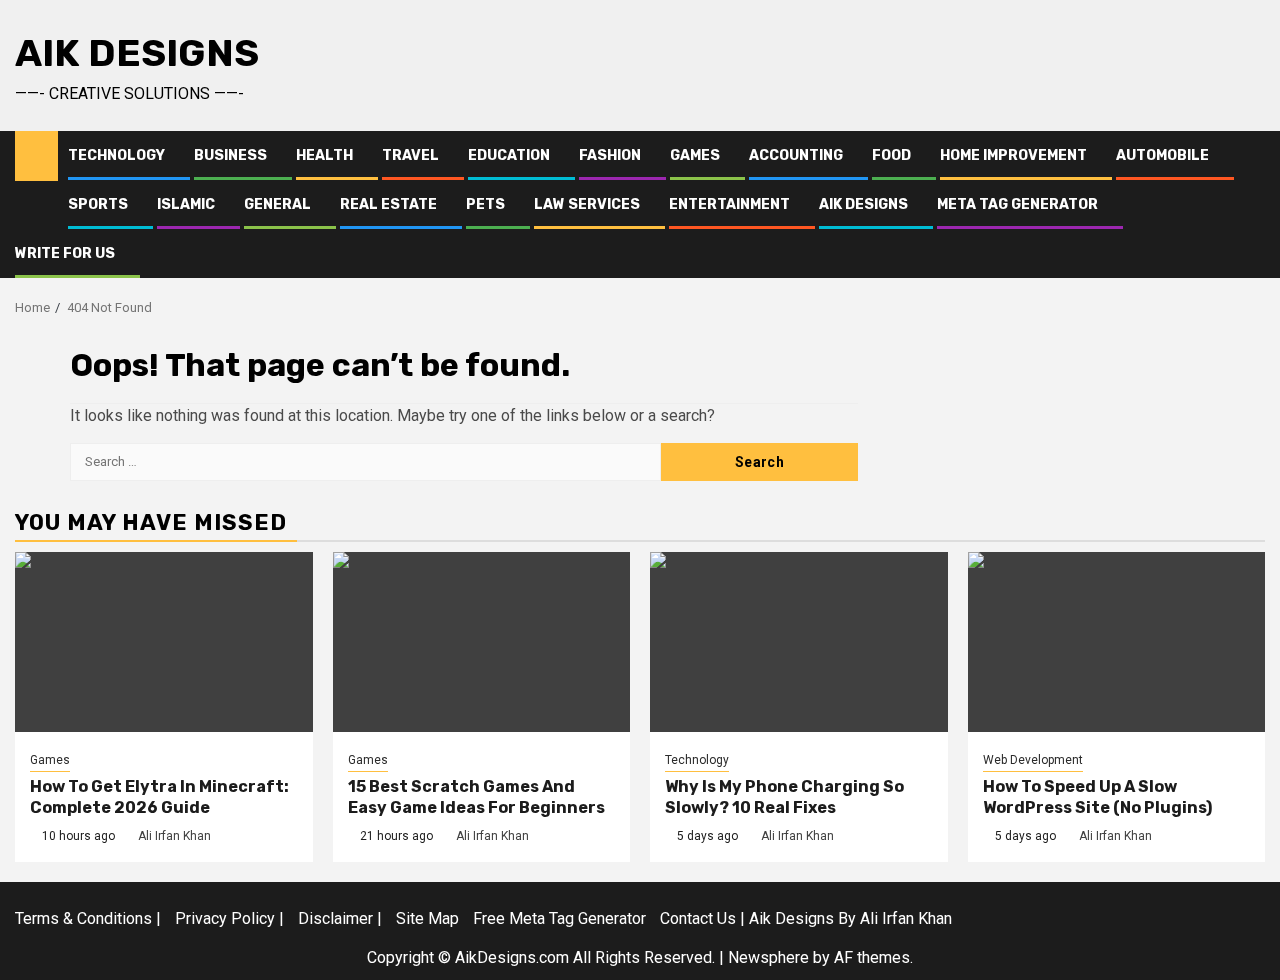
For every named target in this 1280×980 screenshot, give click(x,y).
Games (695, 155)
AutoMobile (1162, 155)
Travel (410, 155)
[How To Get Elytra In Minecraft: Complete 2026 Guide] (164, 642)
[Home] (36, 155)
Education (509, 155)
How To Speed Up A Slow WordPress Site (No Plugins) (1097, 797)
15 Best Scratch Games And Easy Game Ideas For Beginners (476, 797)
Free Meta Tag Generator (559, 918)
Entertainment (729, 204)
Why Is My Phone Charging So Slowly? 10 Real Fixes (784, 797)
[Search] (1250, 205)
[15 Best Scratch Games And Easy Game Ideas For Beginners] (482, 642)
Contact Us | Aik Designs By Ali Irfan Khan (806, 918)
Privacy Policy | (229, 918)
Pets (485, 204)
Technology (116, 155)
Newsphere (768, 957)
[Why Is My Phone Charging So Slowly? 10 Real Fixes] (799, 642)
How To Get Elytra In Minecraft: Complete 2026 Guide (159, 797)
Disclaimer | (340, 918)
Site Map (427, 918)
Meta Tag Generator (1017, 204)
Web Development (1033, 760)
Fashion (610, 155)
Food (891, 155)
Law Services (587, 204)
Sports (98, 204)
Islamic (186, 204)
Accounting (796, 155)
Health (324, 155)
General (277, 204)
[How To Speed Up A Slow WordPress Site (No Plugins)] (1117, 642)
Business (230, 155)
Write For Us (65, 253)
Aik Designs (137, 53)
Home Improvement (1013, 155)
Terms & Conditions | (88, 918)
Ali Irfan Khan (174, 836)
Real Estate (388, 204)
